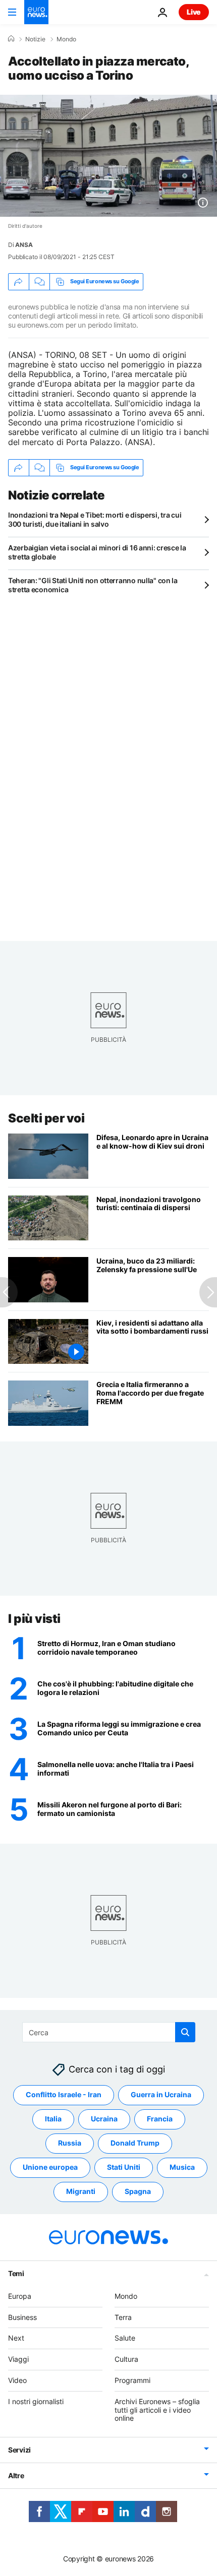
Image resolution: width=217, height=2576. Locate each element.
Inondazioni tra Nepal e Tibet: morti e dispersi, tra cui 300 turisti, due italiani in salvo (95, 519)
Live (194, 12)
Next (16, 2338)
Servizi (19, 2450)
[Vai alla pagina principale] (36, 12)
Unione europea (50, 2167)
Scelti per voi (46, 1118)
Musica (182, 2167)
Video (17, 2380)
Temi (16, 2273)
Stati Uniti (124, 2167)
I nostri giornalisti (36, 2401)
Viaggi (18, 2360)
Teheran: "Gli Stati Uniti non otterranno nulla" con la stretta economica (93, 585)
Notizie (35, 39)
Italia (53, 2119)
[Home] (11, 39)
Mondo (66, 39)
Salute (125, 2338)
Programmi (132, 2380)
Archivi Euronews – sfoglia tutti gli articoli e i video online (157, 2410)
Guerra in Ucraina (161, 2095)
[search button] (185, 2032)
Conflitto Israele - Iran (64, 2095)
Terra (123, 2317)
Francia (160, 2119)
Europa (20, 2296)
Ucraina (104, 2119)
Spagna (138, 2192)
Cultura (126, 2360)
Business (22, 2317)
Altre (16, 2476)
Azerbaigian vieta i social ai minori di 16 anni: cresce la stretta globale (97, 552)
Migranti (81, 2192)
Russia (70, 2143)
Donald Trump (135, 2143)
